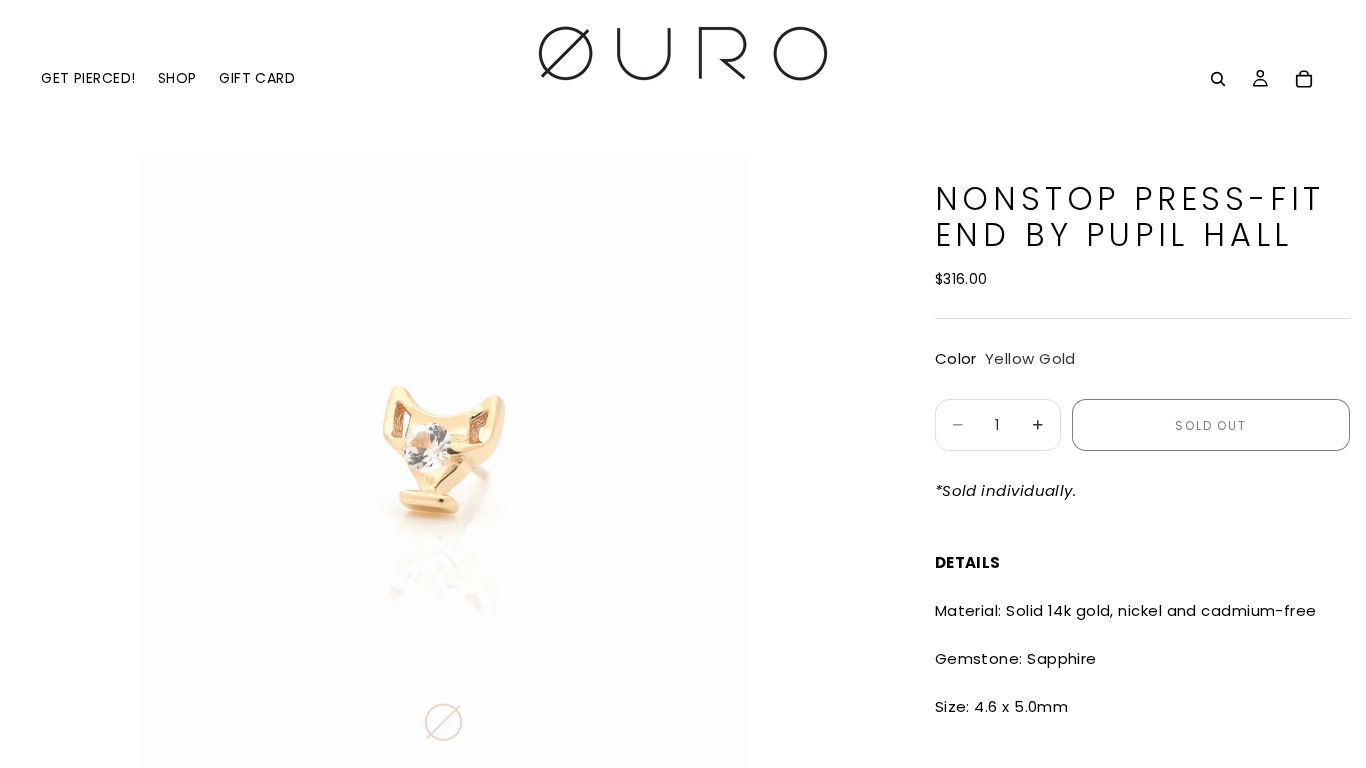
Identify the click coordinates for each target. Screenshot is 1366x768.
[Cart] (1304, 79)
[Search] (1218, 79)
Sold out (1210, 425)
